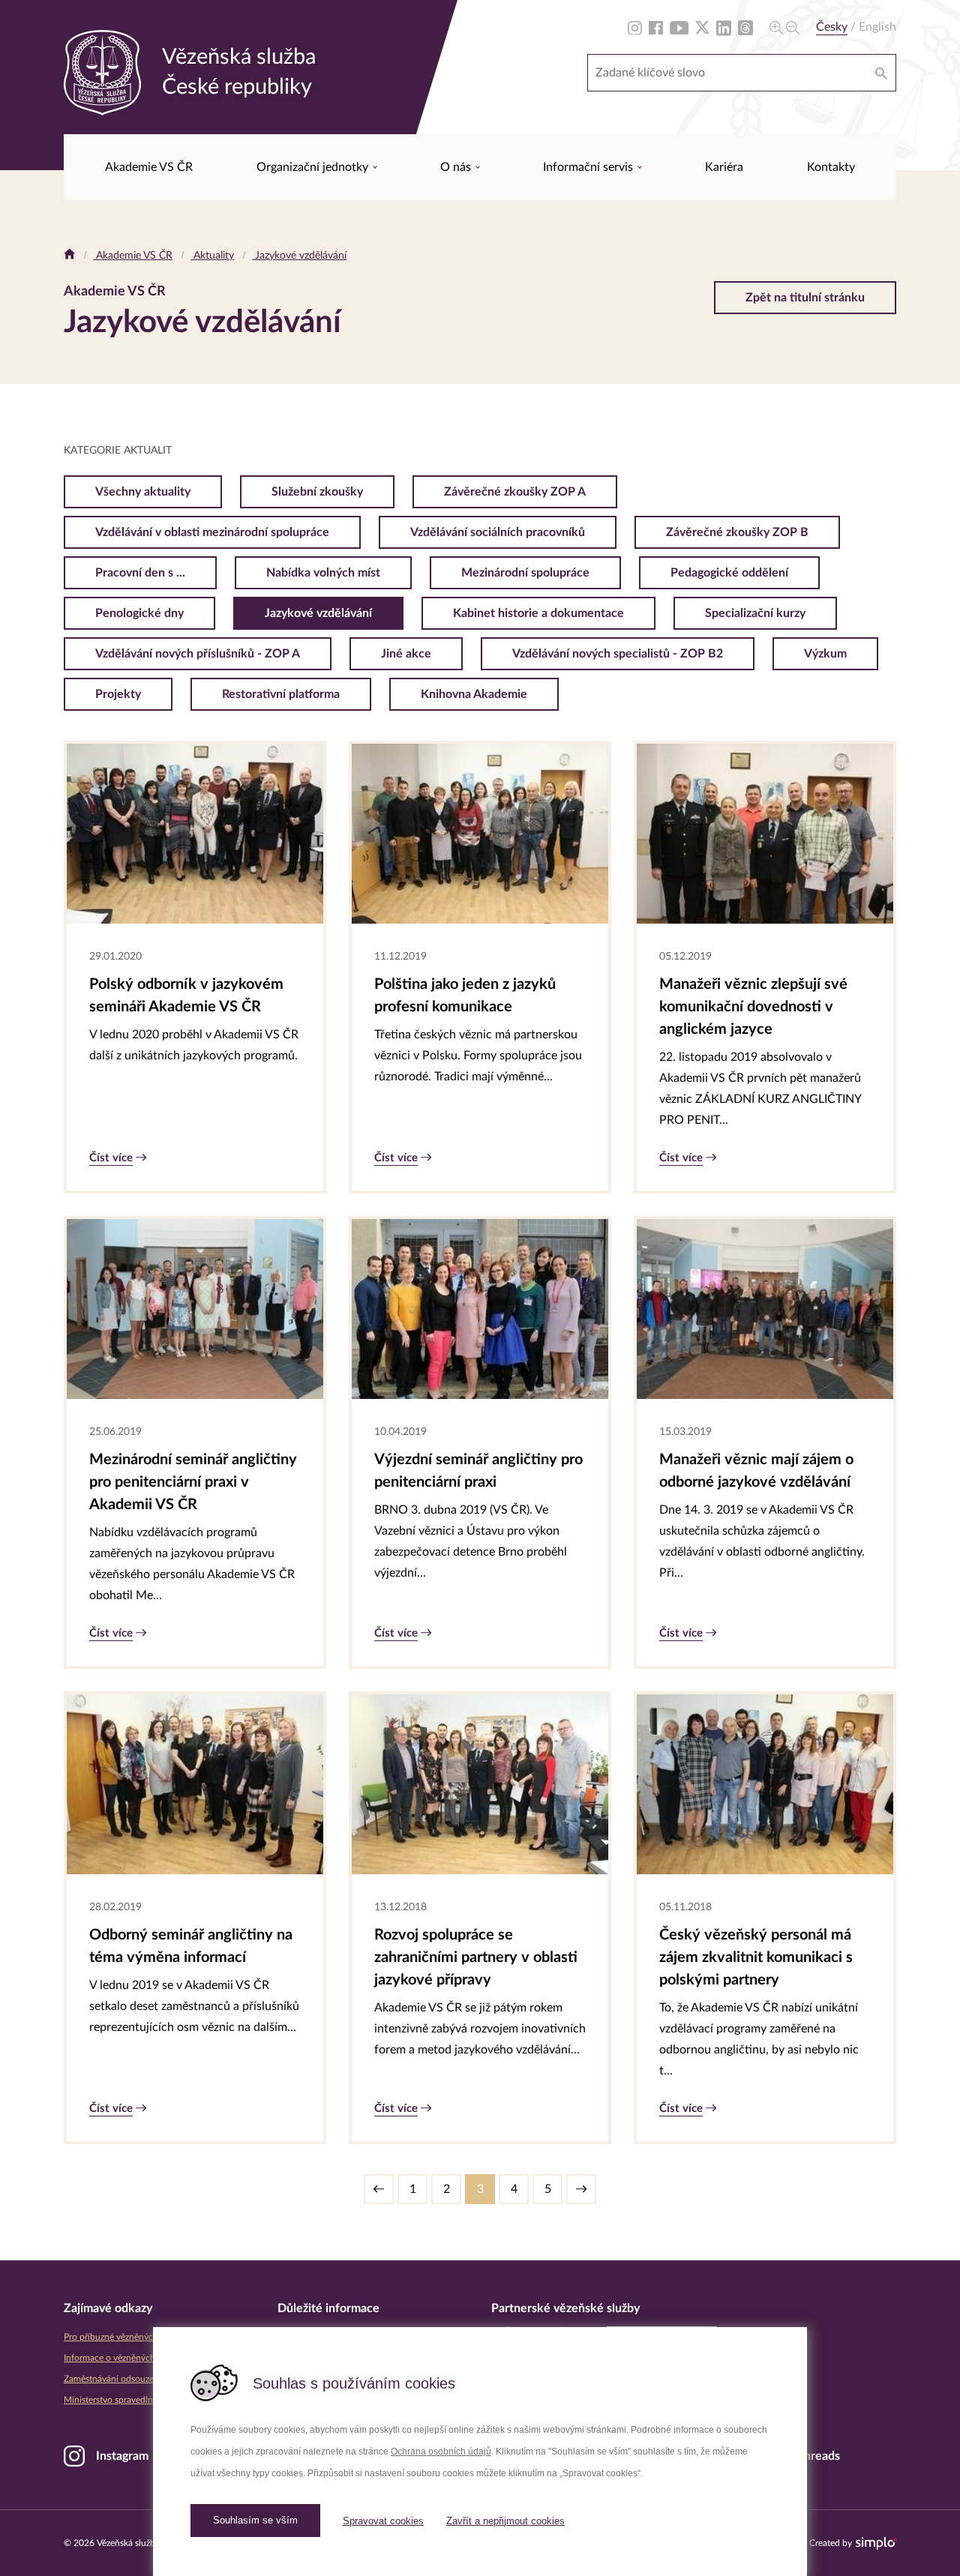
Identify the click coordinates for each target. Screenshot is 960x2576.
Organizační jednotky (314, 167)
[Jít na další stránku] (581, 2189)
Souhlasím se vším (255, 2520)
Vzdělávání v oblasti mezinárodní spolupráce (212, 532)
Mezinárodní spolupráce (525, 573)
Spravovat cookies (383, 2521)
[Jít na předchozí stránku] (379, 2189)
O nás (457, 167)
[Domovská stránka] (69, 256)
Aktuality (212, 256)
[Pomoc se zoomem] (784, 27)
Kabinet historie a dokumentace (538, 613)
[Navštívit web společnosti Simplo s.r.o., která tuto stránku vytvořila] (876, 2543)
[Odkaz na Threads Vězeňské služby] (745, 27)
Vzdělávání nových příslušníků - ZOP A (198, 654)
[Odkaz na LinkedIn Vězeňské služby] (724, 27)
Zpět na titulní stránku (805, 298)
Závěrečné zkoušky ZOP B (737, 532)
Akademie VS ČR (149, 167)
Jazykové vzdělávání (299, 256)
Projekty (118, 694)
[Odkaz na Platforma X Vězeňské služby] (702, 27)
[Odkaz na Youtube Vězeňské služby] (679, 27)
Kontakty (831, 167)
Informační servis (589, 167)
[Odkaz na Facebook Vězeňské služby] (656, 27)
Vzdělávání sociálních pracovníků (498, 532)
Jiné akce (406, 654)
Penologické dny (139, 613)
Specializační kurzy (755, 613)
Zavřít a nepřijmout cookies (505, 2521)
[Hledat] (881, 73)
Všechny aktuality (143, 492)
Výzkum (825, 654)
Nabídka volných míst (323, 573)
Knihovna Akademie (474, 694)
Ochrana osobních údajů (441, 2452)
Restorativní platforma (281, 694)
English (877, 27)
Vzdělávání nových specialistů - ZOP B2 (618, 654)
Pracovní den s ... (140, 573)
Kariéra (724, 167)
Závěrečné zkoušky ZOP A (515, 492)
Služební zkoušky (317, 492)
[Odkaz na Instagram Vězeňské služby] (635, 27)
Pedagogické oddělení (729, 573)
